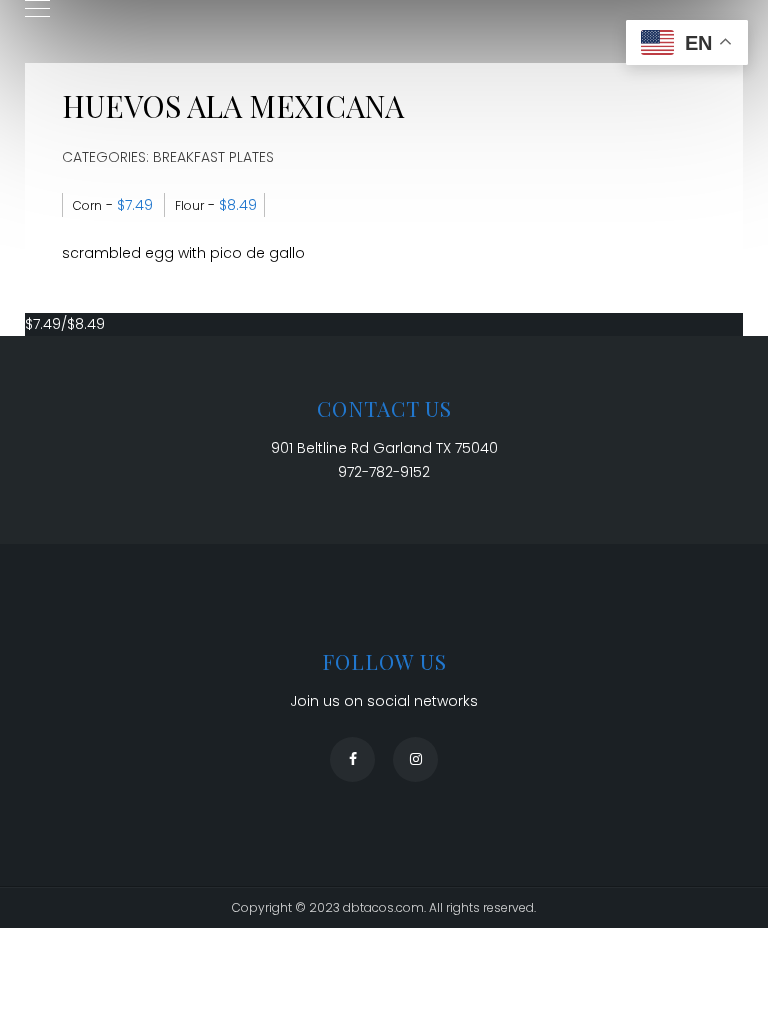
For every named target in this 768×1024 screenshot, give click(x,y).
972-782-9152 (384, 472)
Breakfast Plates (213, 157)
